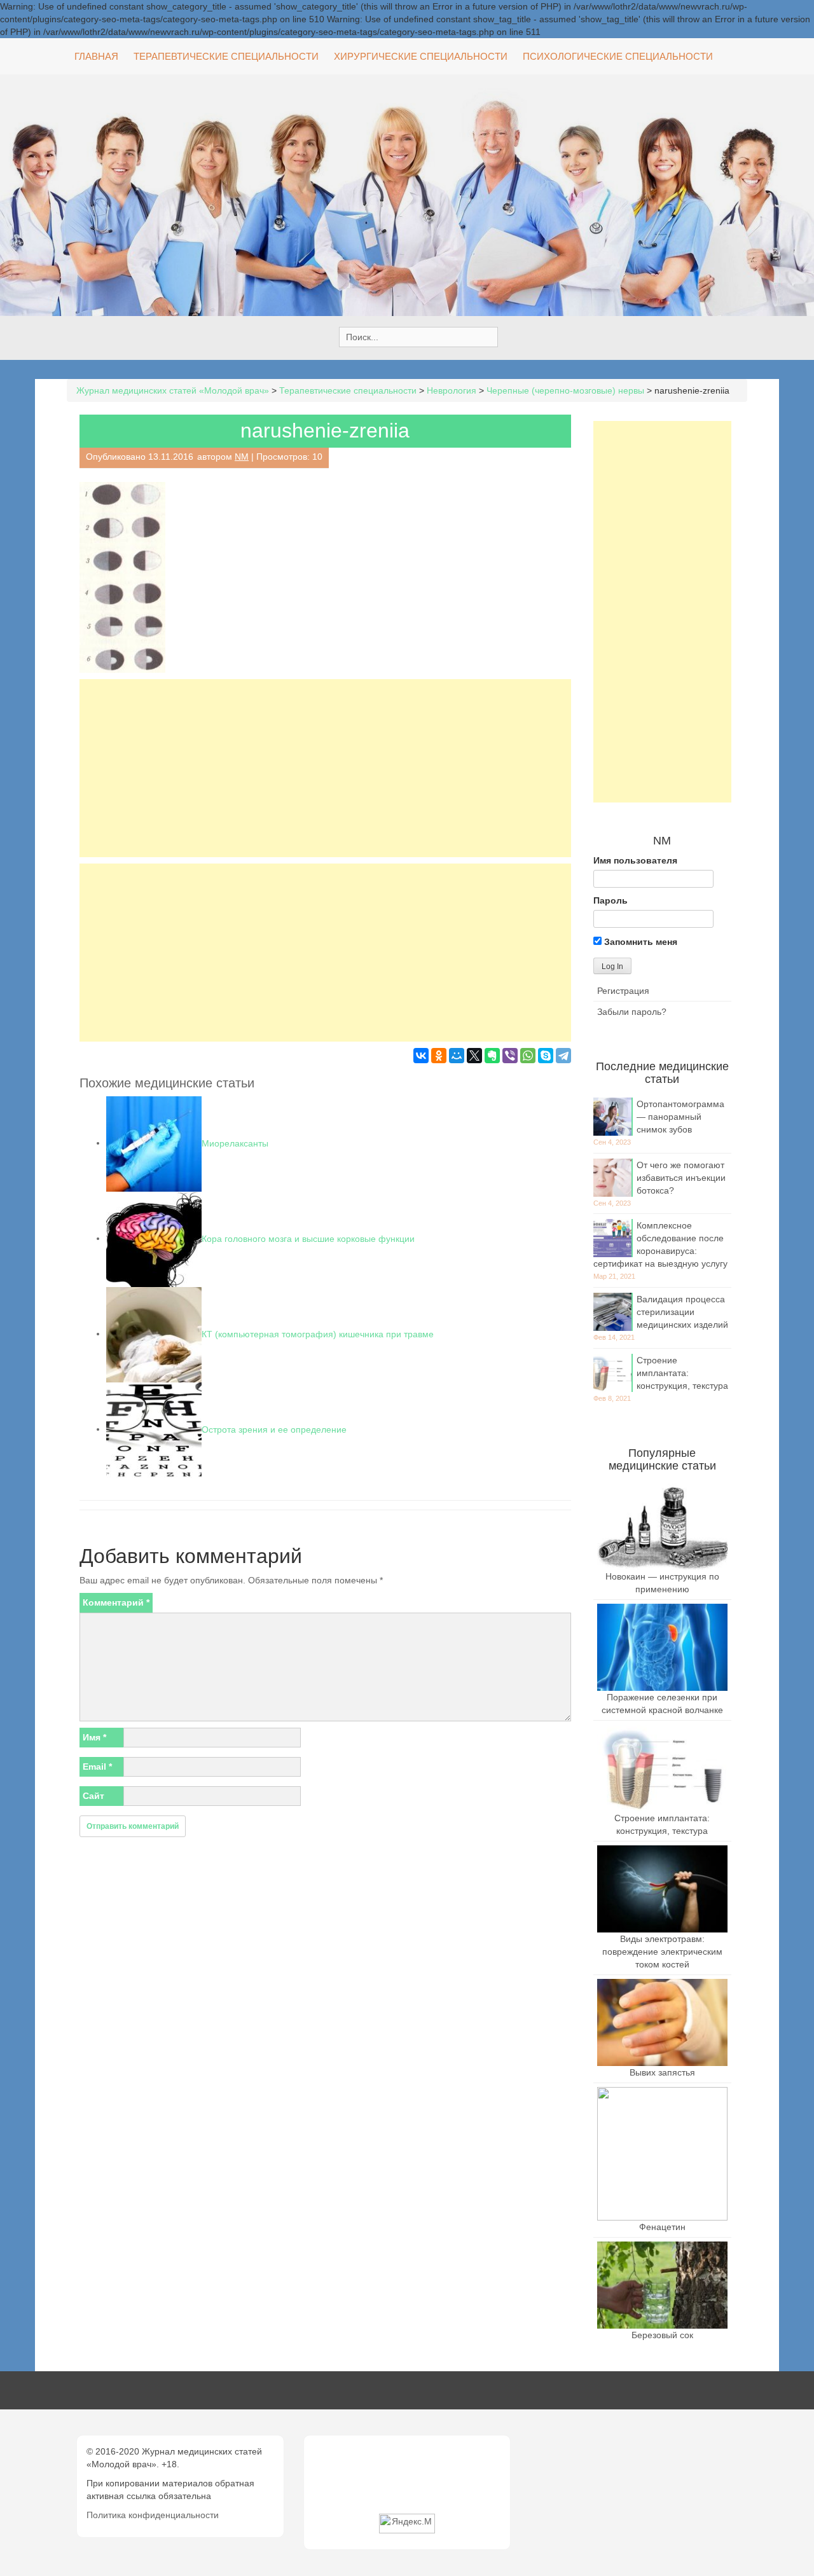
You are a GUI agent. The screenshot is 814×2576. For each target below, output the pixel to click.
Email (97, 1767)
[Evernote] (492, 1056)
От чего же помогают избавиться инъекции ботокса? (681, 1178)
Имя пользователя (635, 860)
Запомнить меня (639, 942)
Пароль (610, 900)
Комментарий (116, 1602)
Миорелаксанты (235, 1143)
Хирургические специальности (421, 56)
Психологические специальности (618, 56)
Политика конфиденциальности (153, 2515)
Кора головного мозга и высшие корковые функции (308, 1238)
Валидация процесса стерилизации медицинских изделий (682, 1312)
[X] (474, 1056)
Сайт (93, 1796)
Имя (94, 1737)
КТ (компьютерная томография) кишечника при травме (318, 1333)
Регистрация (623, 991)
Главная (96, 56)
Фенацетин (662, 2227)
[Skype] (546, 1056)
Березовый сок (662, 2335)
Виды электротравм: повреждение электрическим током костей (662, 1952)
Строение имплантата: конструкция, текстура (682, 1373)
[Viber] (510, 1056)
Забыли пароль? (632, 1012)
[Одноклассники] (439, 1056)
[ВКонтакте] (421, 1056)
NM (242, 457)
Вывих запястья (662, 2072)
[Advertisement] (325, 768)
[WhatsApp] (528, 1056)
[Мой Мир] (457, 1056)
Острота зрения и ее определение (274, 1429)
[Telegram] (563, 1056)
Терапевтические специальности (226, 56)
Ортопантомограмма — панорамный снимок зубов (680, 1117)
